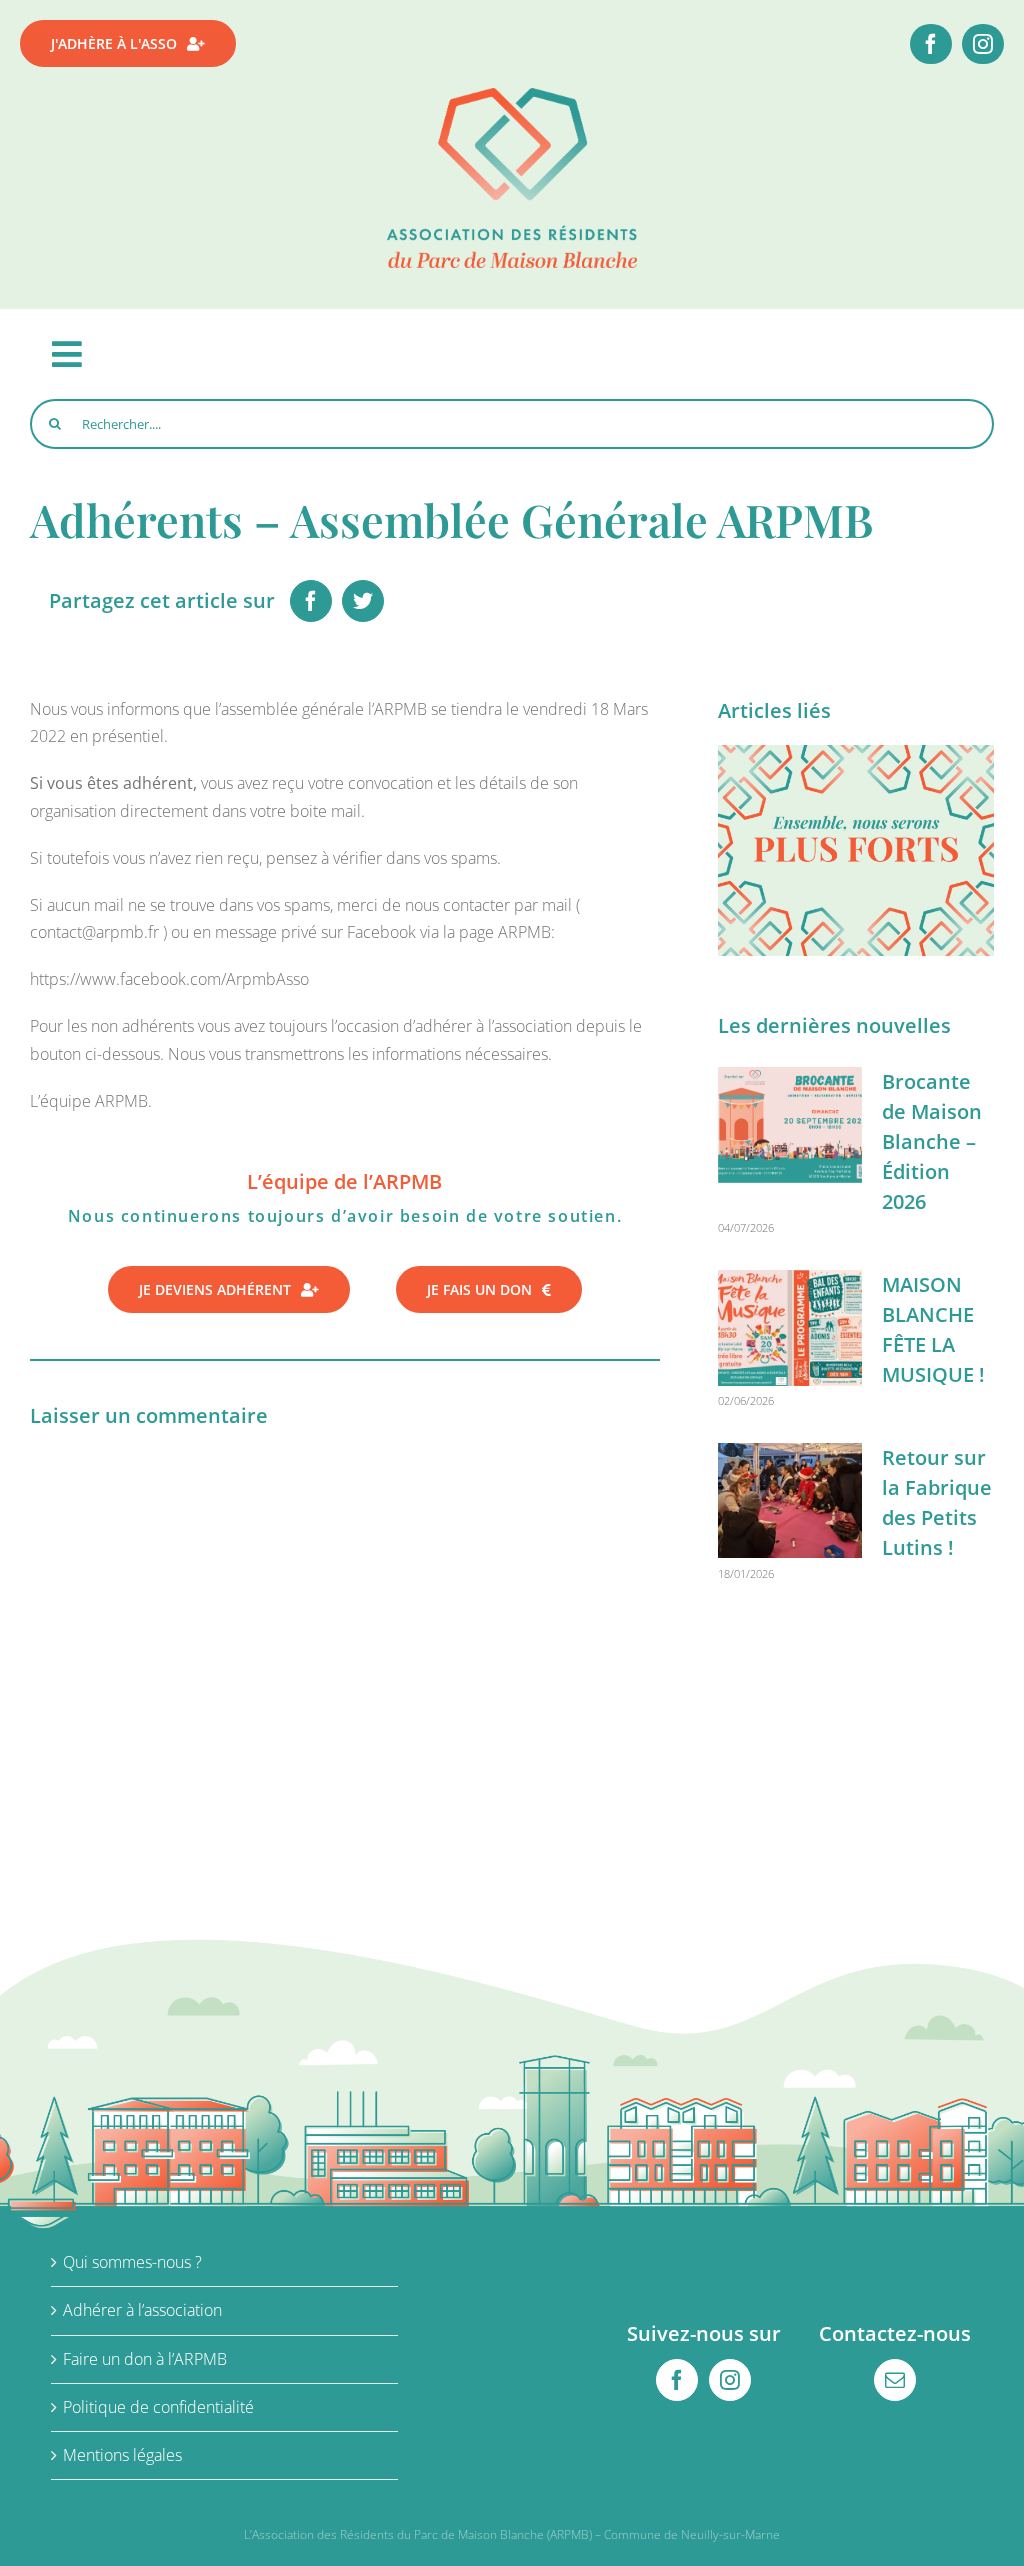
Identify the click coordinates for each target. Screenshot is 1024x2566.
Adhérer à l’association (142, 2310)
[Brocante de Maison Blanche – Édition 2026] (790, 1125)
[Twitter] (363, 601)
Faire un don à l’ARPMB (145, 2359)
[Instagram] (730, 2380)
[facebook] (931, 44)
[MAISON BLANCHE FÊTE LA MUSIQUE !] (790, 1328)
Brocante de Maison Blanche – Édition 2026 (932, 1141)
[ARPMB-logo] (512, 96)
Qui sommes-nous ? (132, 2262)
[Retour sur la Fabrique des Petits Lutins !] (790, 1501)
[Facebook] (311, 601)
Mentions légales (122, 2455)
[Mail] (895, 2380)
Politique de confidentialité (158, 2407)
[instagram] (983, 44)
